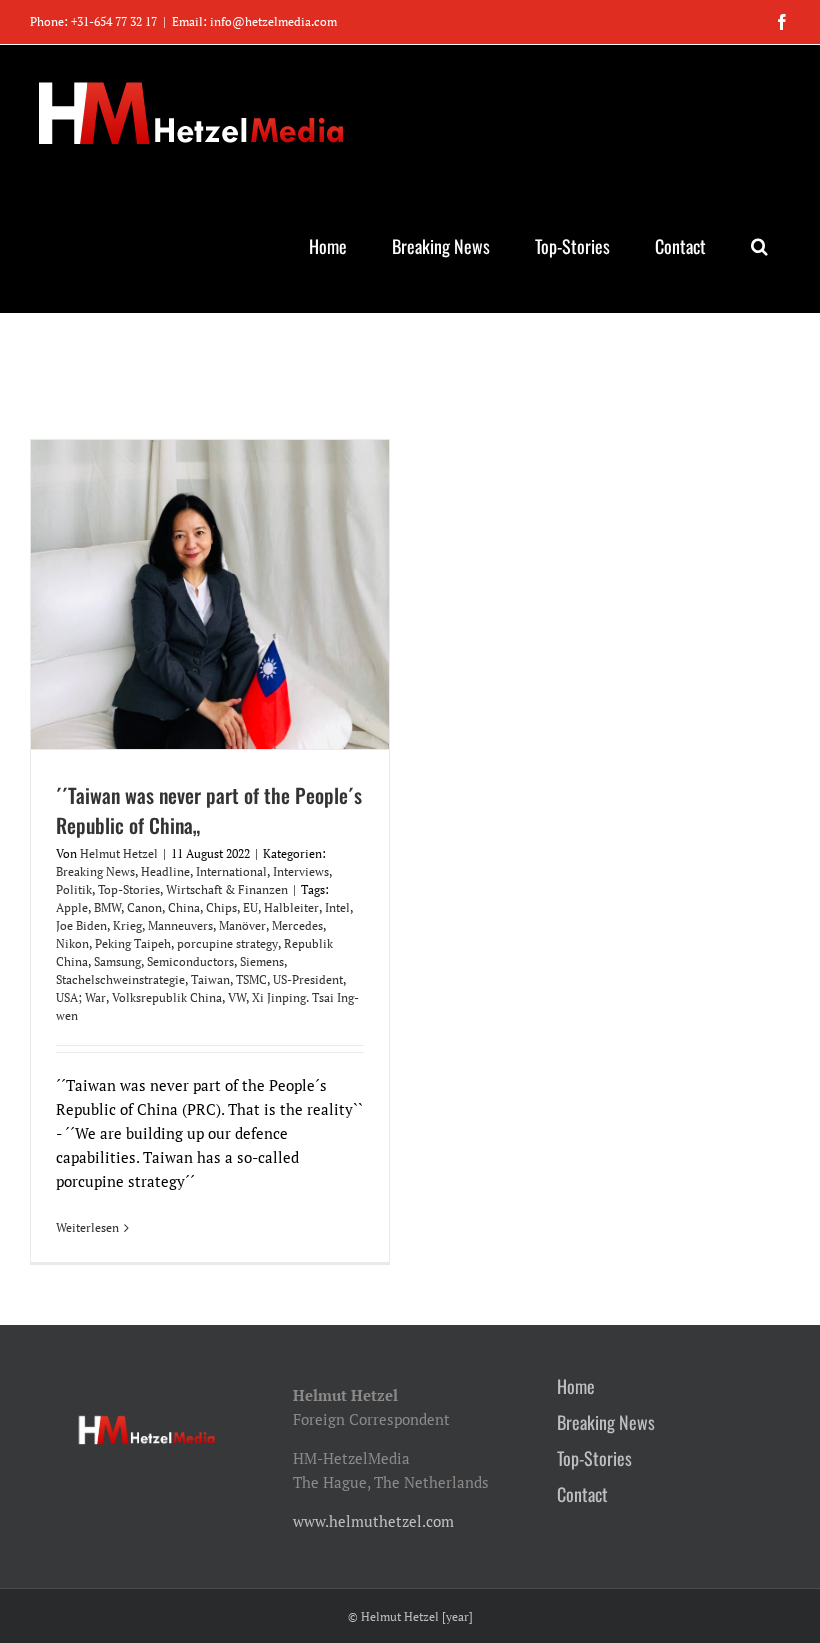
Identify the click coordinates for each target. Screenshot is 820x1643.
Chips (221, 907)
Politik (74, 889)
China (184, 907)
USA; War (81, 997)
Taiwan (210, 979)
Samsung (117, 961)
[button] (759, 246)
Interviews (301, 871)
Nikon (72, 943)
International (231, 871)
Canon (144, 907)
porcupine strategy (227, 943)
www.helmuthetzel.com (373, 1521)
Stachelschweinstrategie (120, 979)
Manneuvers (180, 925)
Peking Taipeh (133, 943)
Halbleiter (291, 907)
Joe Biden (81, 925)
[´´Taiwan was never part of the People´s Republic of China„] (210, 594)
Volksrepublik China (167, 997)
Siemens (262, 961)
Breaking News (95, 871)
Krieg (127, 925)
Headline (165, 871)
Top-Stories (129, 889)
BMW (107, 907)
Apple (72, 907)
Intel (337, 907)
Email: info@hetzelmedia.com (254, 21)
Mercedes (297, 925)
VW (237, 997)
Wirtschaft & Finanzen (227, 889)
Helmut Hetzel (119, 853)
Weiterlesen (87, 1227)
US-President (308, 979)
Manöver (242, 925)
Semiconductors (190, 961)
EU (250, 907)
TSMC (251, 979)
